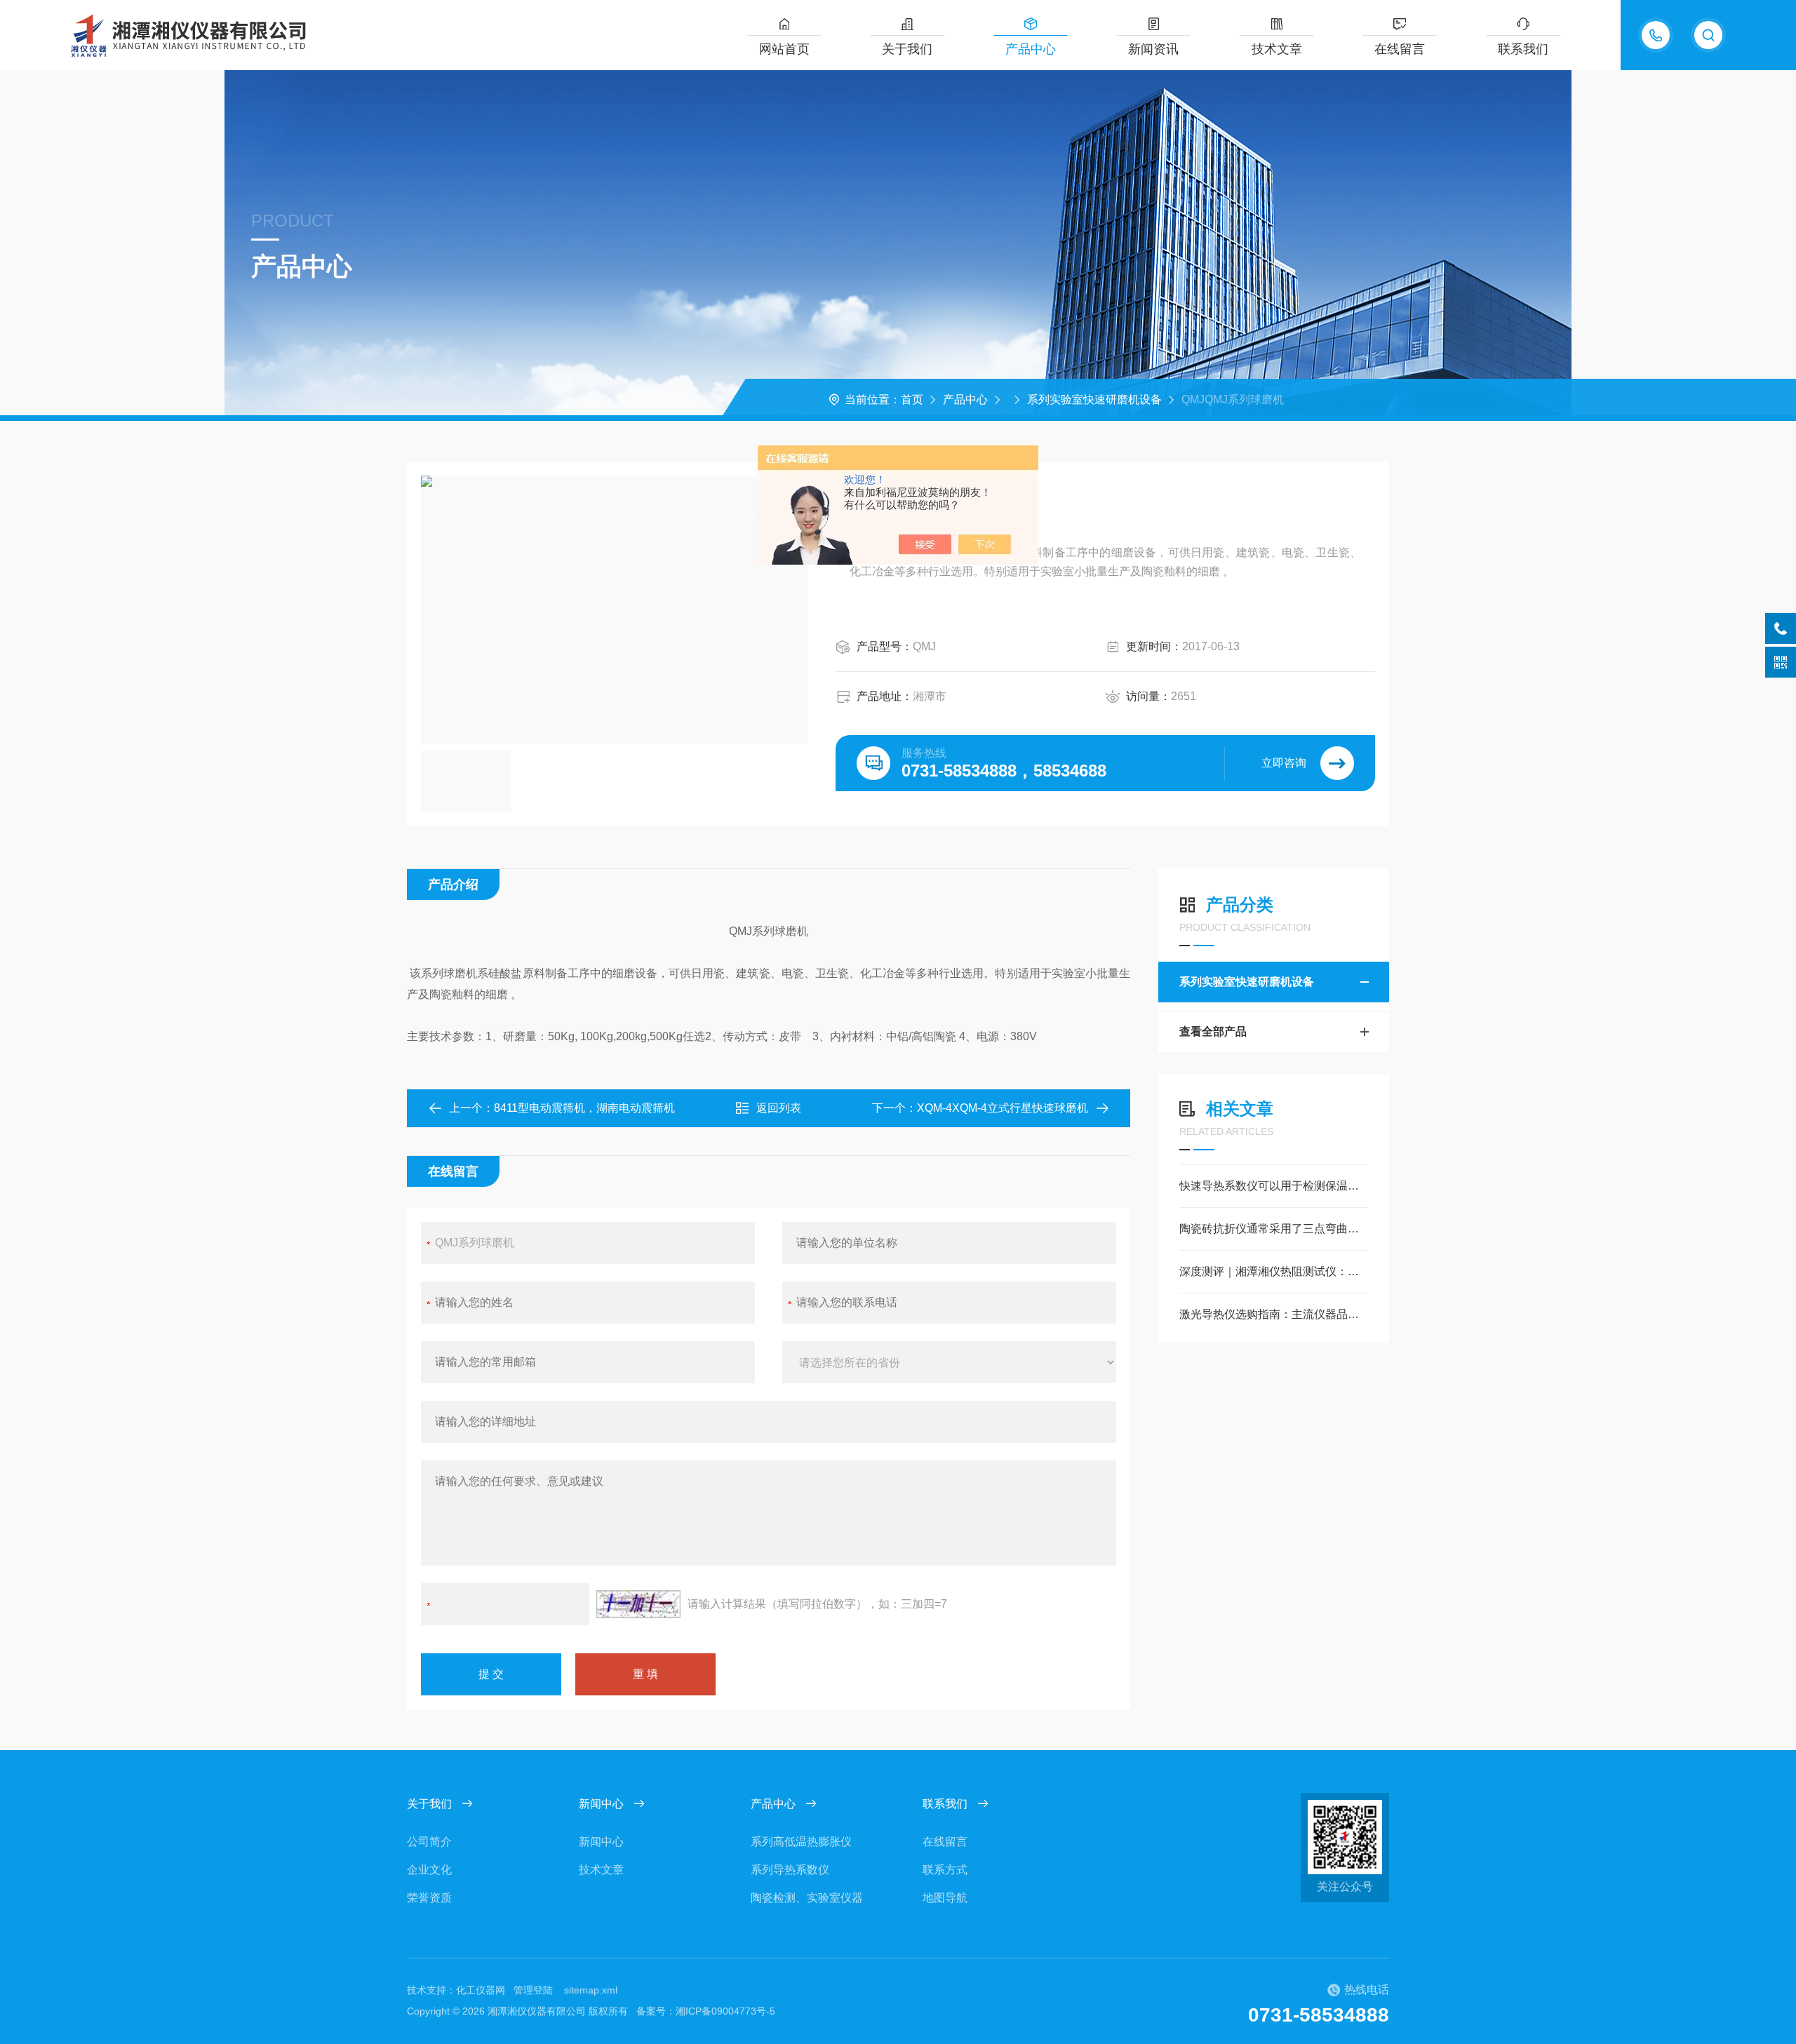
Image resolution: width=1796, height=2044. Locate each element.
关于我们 (907, 49)
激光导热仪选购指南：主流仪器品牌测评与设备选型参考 (1274, 1314)
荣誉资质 (429, 1898)
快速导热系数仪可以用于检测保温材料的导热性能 (1274, 1186)
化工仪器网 (481, 1990)
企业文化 (429, 1870)
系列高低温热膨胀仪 (801, 1842)
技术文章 (1277, 49)
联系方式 (945, 1870)
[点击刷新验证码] (638, 1604)
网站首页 (784, 49)
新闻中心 (601, 1804)
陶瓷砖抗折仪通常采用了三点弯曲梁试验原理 (1274, 1229)
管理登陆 (533, 1990)
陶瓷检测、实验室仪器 (807, 1898)
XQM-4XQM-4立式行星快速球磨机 (1003, 1108)
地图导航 (945, 1898)
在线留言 (1400, 49)
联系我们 (1523, 49)
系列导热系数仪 (790, 1870)
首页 (912, 399)
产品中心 (1031, 49)
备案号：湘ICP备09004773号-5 (706, 2011)
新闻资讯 (1153, 49)
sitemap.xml (591, 1990)
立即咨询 (1284, 763)
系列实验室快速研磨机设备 (1094, 399)
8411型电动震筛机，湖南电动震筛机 (584, 1108)
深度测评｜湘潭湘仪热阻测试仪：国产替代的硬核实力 (1274, 1271)
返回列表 (779, 1108)
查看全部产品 (1213, 1031)
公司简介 (429, 1842)
